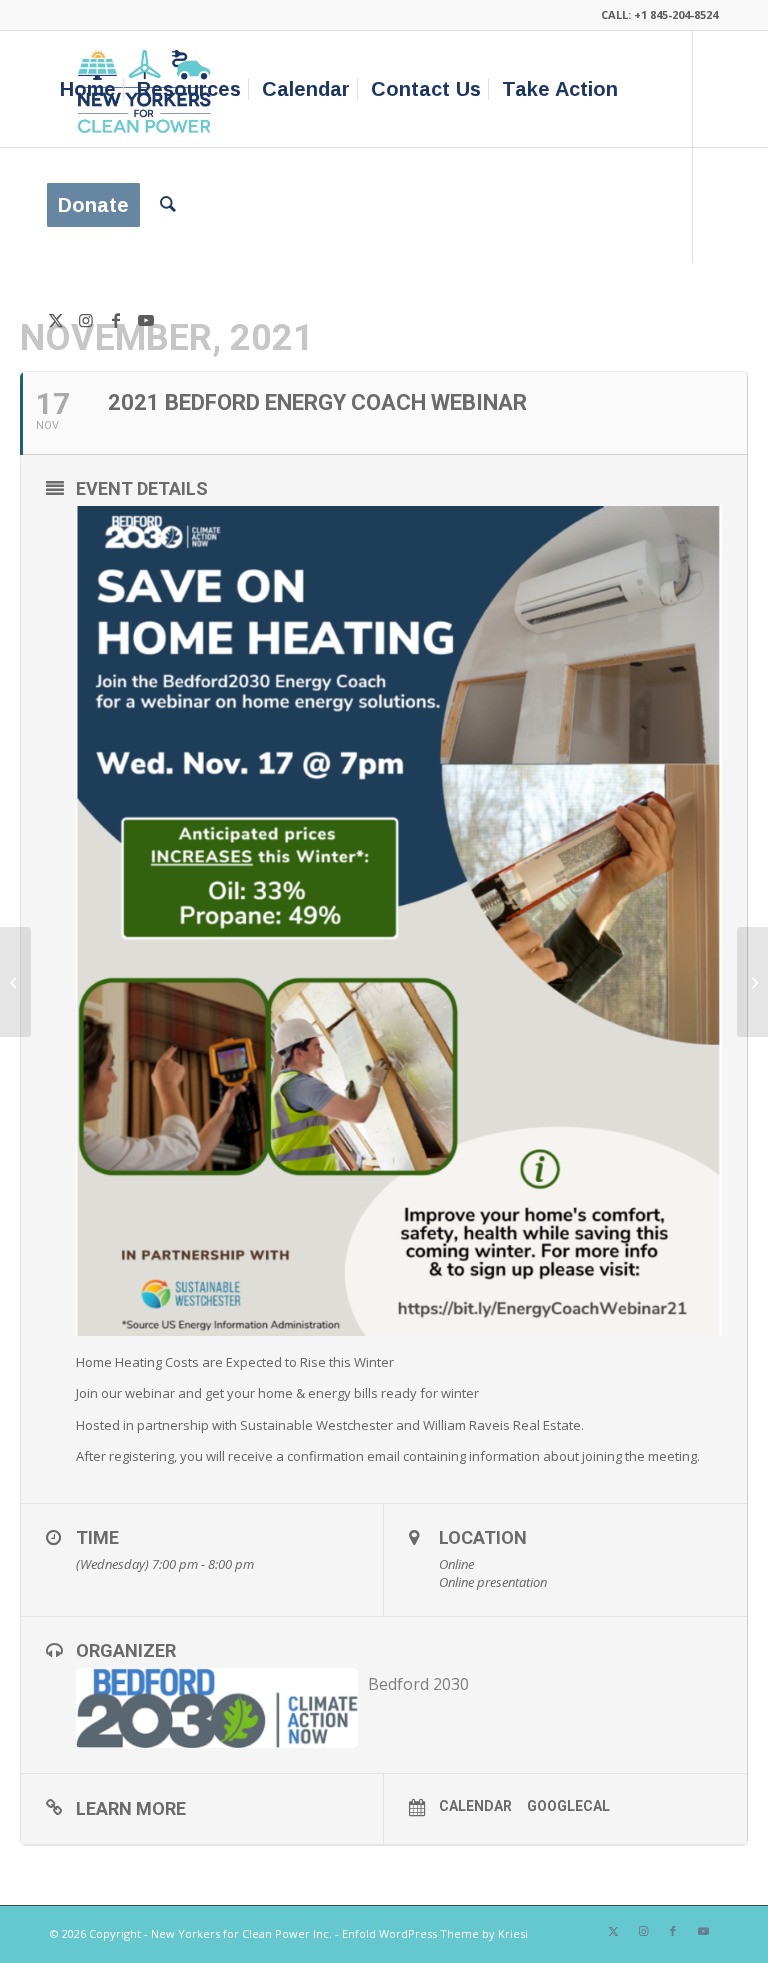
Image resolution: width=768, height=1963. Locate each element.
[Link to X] (56, 320)
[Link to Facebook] (116, 320)
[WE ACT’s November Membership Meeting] (15, 982)
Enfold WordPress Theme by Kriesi (435, 1933)
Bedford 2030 (418, 1684)
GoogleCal (568, 1806)
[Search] (168, 205)
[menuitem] (88, 89)
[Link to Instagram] (86, 320)
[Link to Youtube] (146, 320)
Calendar (475, 1806)
